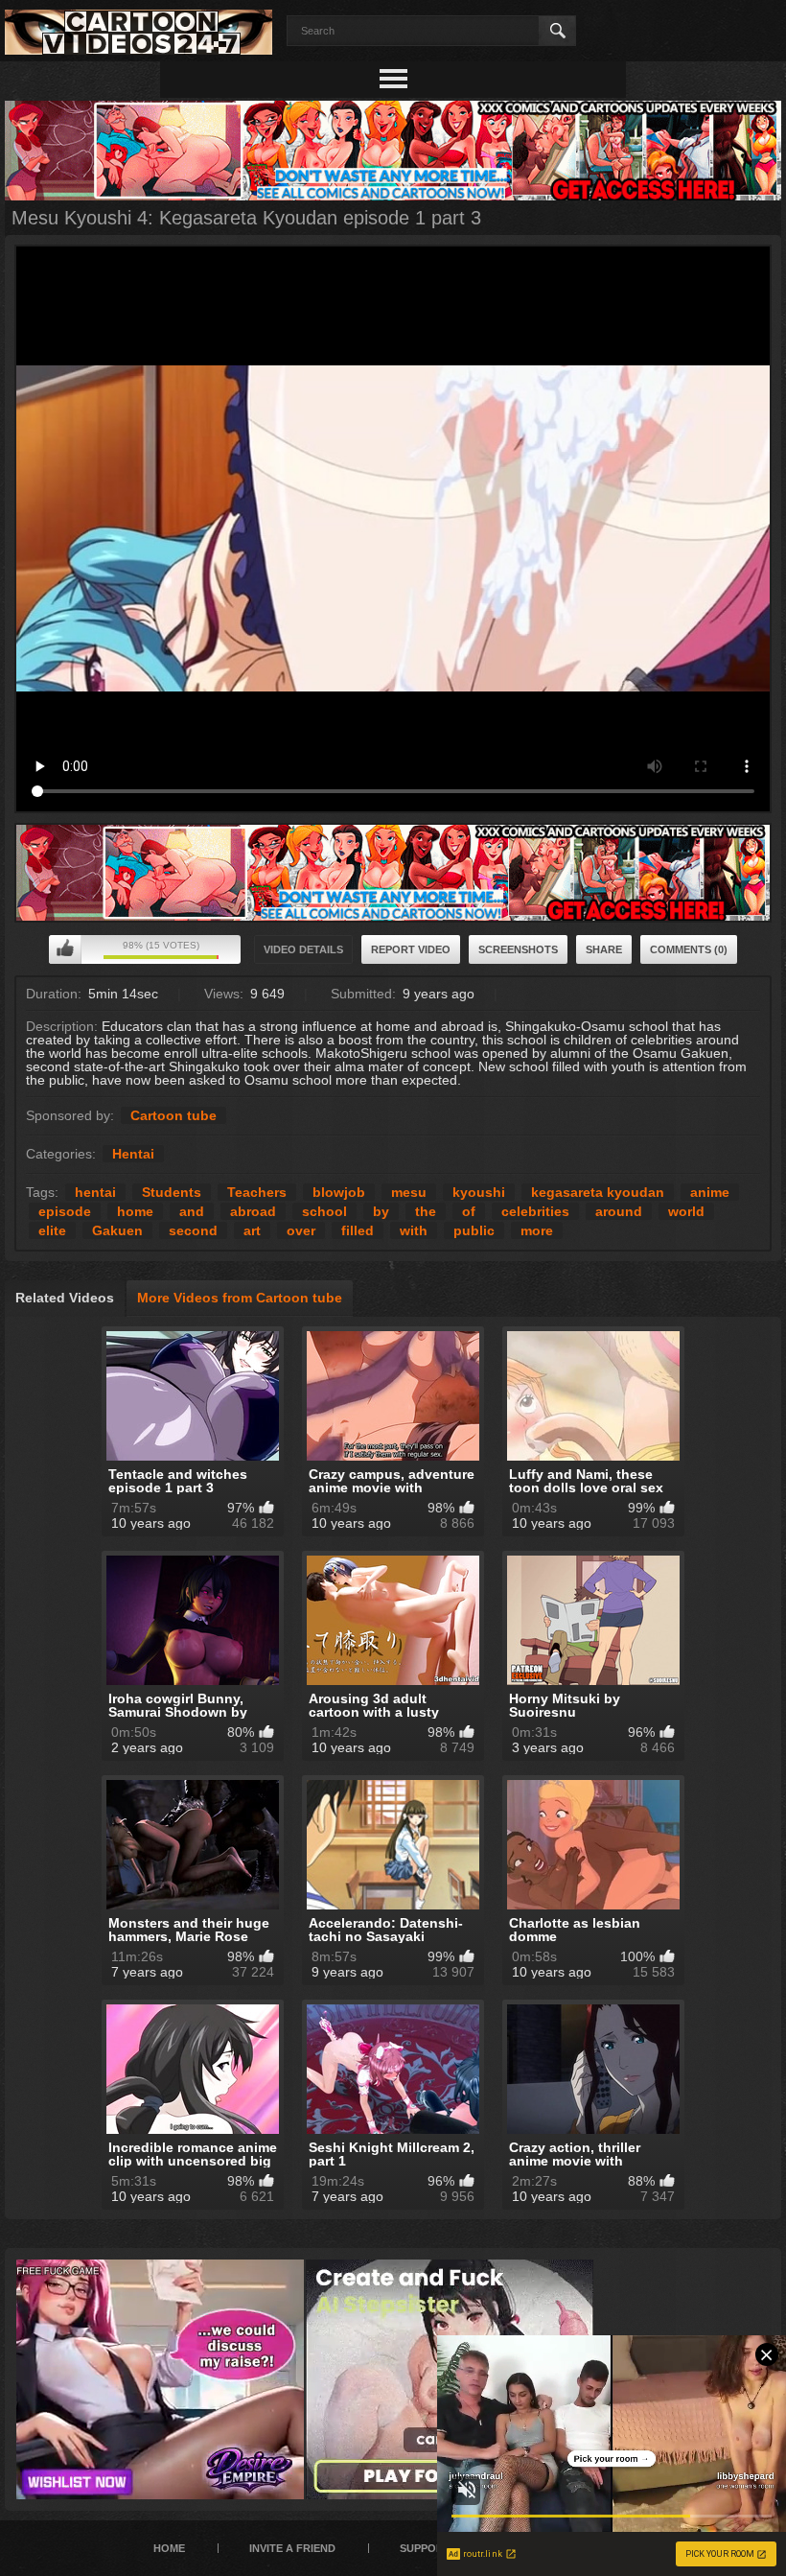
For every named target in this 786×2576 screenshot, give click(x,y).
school (324, 1211)
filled (358, 1230)
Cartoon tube (173, 1115)
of (469, 1211)
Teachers (257, 1192)
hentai (95, 1192)
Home (169, 2548)
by (381, 1211)
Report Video (411, 949)
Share (604, 949)
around (619, 1211)
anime (710, 1192)
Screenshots (518, 949)
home (135, 1211)
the (426, 1211)
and (192, 1211)
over (301, 1230)
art (252, 1230)
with (414, 1230)
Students (172, 1192)
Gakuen (117, 1230)
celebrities (535, 1211)
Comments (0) (689, 949)
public (474, 1230)
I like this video (65, 949)
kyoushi (479, 1192)
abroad (253, 1211)
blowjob (339, 1192)
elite (52, 1230)
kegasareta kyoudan (598, 1192)
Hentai (133, 1154)
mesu (409, 1192)
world (686, 1211)
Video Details (303, 949)
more (537, 1230)
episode (65, 1211)
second (193, 1230)
